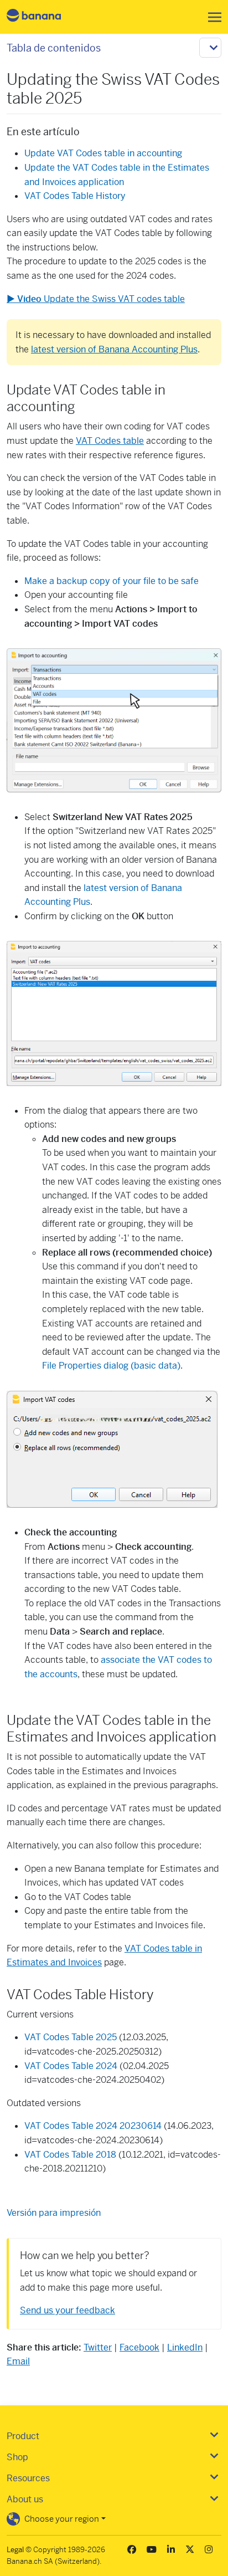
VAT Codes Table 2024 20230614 (93, 2126)
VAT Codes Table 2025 (71, 2037)
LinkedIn (185, 2347)
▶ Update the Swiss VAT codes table (96, 299)
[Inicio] (43, 17)
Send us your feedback (68, 2310)
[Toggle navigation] (211, 17)
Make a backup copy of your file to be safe (112, 581)
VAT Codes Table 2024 (71, 2066)
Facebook (139, 2347)
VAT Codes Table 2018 (70, 2155)
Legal (15, 2550)
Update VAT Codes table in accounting (103, 153)
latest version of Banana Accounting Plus (114, 349)
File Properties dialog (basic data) (111, 1366)
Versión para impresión (54, 2213)
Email (18, 2361)
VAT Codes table (110, 441)
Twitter (98, 2347)
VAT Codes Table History (75, 196)
